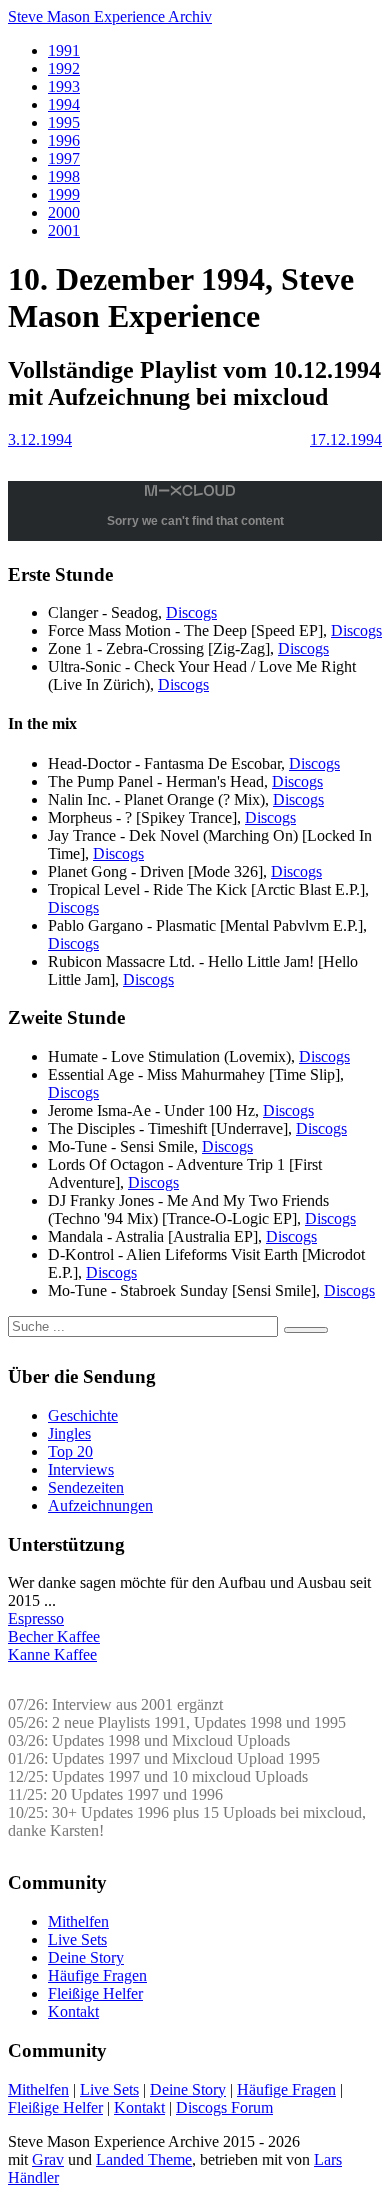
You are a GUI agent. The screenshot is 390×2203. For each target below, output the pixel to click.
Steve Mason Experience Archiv (110, 16)
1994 (64, 104)
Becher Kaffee (54, 1636)
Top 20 (70, 1451)
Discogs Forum (224, 2107)
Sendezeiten (86, 1487)
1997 (64, 158)
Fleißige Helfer (95, 1993)
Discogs (191, 612)
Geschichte (83, 1415)
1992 (64, 68)
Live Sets (77, 1939)
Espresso (36, 1618)
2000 (64, 212)
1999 (64, 194)
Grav (48, 2159)
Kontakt (73, 2011)
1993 (64, 86)
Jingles (69, 1433)
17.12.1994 (346, 439)
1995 (64, 122)
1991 (64, 50)
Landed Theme (144, 2159)
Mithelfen (78, 1921)
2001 (64, 230)
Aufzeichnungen (100, 1505)
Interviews (81, 1469)
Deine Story (86, 1957)
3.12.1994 (40, 439)
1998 (64, 176)
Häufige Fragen (97, 1975)
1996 (64, 140)
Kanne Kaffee (52, 1654)
